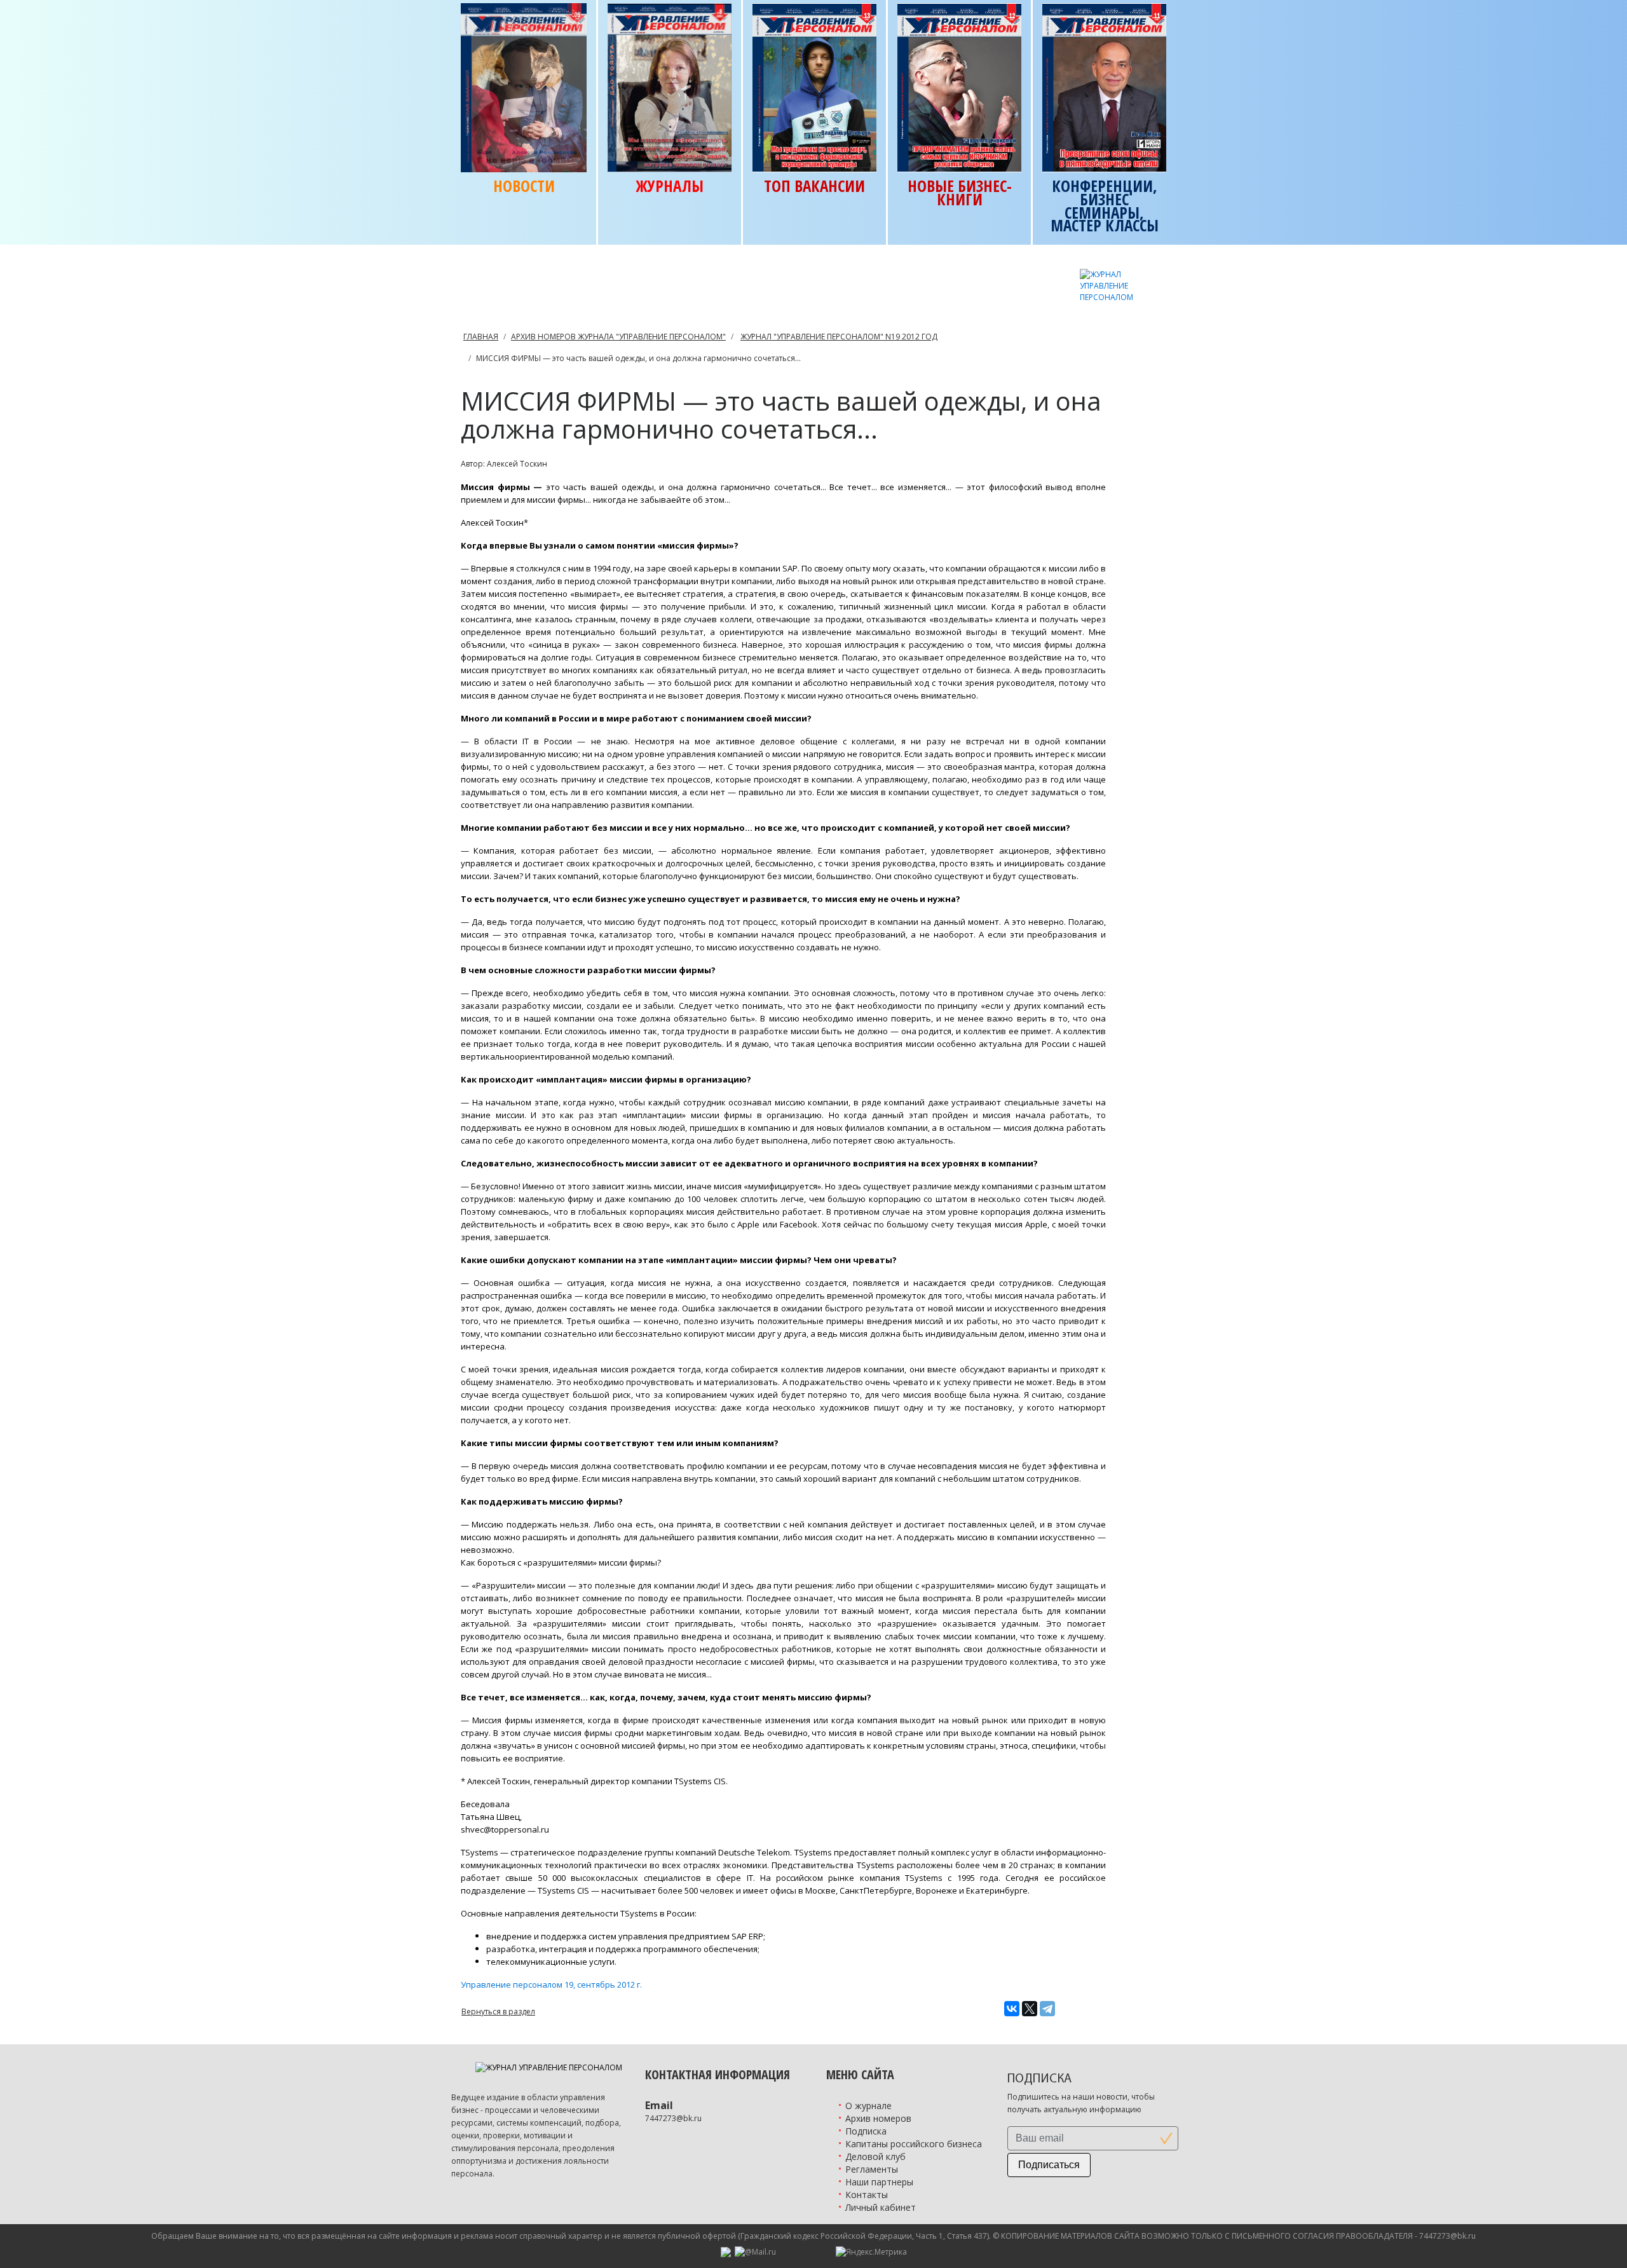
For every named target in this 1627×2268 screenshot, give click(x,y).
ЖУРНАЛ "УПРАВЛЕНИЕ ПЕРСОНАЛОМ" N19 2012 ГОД (839, 337)
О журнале (868, 2106)
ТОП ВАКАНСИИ (814, 186)
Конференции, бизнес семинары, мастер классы (1105, 206)
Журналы (670, 186)
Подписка (866, 2131)
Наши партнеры (879, 2182)
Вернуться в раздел (498, 2012)
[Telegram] (1047, 2009)
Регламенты (872, 2169)
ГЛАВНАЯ (481, 337)
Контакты (867, 2195)
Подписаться (1049, 2165)
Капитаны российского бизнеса (914, 2144)
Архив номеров (878, 2118)
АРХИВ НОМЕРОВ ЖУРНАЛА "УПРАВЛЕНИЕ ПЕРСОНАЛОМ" (618, 337)
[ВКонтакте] (1012, 2009)
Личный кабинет (881, 2207)
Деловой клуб (875, 2156)
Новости (524, 186)
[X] (1030, 2009)
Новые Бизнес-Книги (960, 193)
